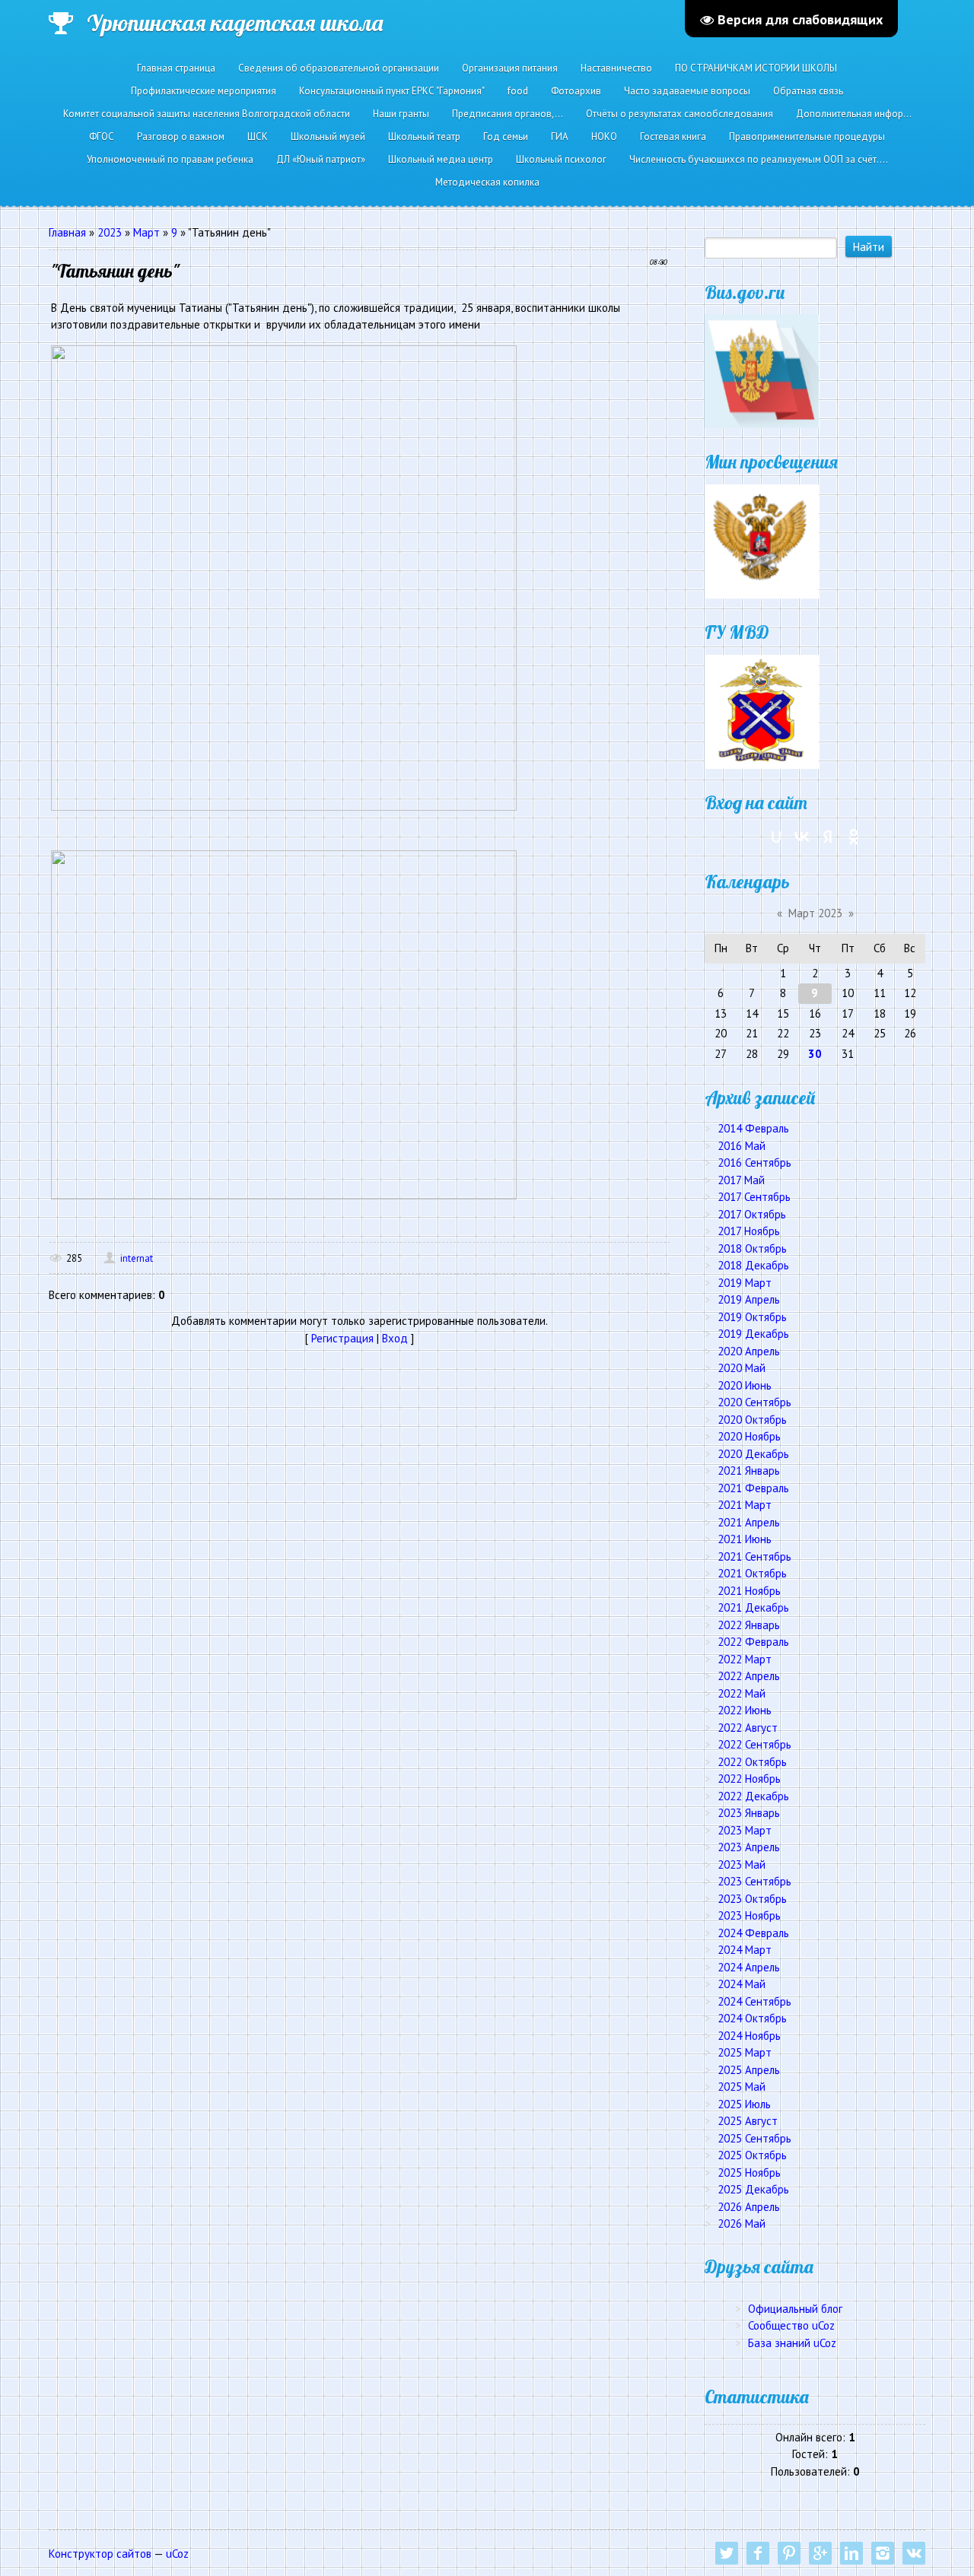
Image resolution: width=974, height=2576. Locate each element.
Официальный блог (795, 2309)
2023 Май (742, 1865)
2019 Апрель (749, 1299)
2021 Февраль (753, 1488)
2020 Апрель (749, 1351)
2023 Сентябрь (754, 1881)
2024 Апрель (749, 1967)
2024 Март (745, 1950)
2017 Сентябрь (754, 1197)
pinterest (789, 2553)
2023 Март (745, 1830)
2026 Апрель (749, 2207)
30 (815, 1054)
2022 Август (748, 1728)
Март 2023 (815, 913)
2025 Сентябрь (754, 2138)
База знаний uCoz (792, 2343)
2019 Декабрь (753, 1334)
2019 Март (745, 1283)
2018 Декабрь (753, 1265)
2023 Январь (749, 1813)
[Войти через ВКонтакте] (802, 837)
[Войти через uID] (776, 837)
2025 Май (742, 2087)
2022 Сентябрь (754, 1744)
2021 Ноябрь (749, 1591)
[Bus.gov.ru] (762, 370)
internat (137, 1258)
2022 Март (745, 1659)
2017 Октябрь (752, 1214)
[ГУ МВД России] (762, 711)
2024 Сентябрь (754, 2001)
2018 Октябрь (752, 1248)
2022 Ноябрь (749, 1779)
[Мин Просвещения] (762, 540)
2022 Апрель (749, 1676)
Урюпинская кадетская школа (235, 23)
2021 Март (745, 1505)
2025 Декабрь (753, 2189)
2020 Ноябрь (749, 1436)
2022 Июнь (745, 1710)
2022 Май (742, 1693)
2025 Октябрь (752, 2155)
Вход (395, 1338)
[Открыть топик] (284, 576)
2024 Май (742, 1984)
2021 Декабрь (753, 1607)
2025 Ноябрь (749, 2173)
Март (146, 232)
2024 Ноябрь (749, 2036)
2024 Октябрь (752, 2018)
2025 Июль (744, 2104)
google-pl (820, 2553)
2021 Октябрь (752, 1573)
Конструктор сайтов (100, 2554)
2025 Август (748, 2121)
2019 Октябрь (752, 1317)
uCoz (177, 2554)
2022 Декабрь (753, 1796)
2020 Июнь (745, 1385)
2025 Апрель (749, 2070)
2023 (110, 232)
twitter (727, 2553)
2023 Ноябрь (749, 1915)
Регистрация (342, 1338)
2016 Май (742, 1146)
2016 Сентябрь (754, 1163)
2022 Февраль (753, 1642)
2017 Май (741, 1180)
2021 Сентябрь (754, 1556)
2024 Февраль (753, 1933)
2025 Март (745, 2052)
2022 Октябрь (752, 1762)
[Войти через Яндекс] (828, 837)
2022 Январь (749, 1625)
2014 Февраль (753, 1128)
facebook (758, 2553)
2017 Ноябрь (749, 1231)
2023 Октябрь (752, 1899)
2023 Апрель (749, 1847)
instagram (883, 2553)
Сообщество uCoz (791, 2325)
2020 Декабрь (753, 1454)
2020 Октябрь (752, 1420)
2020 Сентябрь (754, 1402)
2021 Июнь (745, 1539)
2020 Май (742, 1368)
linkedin (851, 2553)
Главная (67, 232)
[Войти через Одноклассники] (854, 837)
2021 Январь (749, 1471)
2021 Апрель (749, 1522)
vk (914, 2553)
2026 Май (742, 2223)
